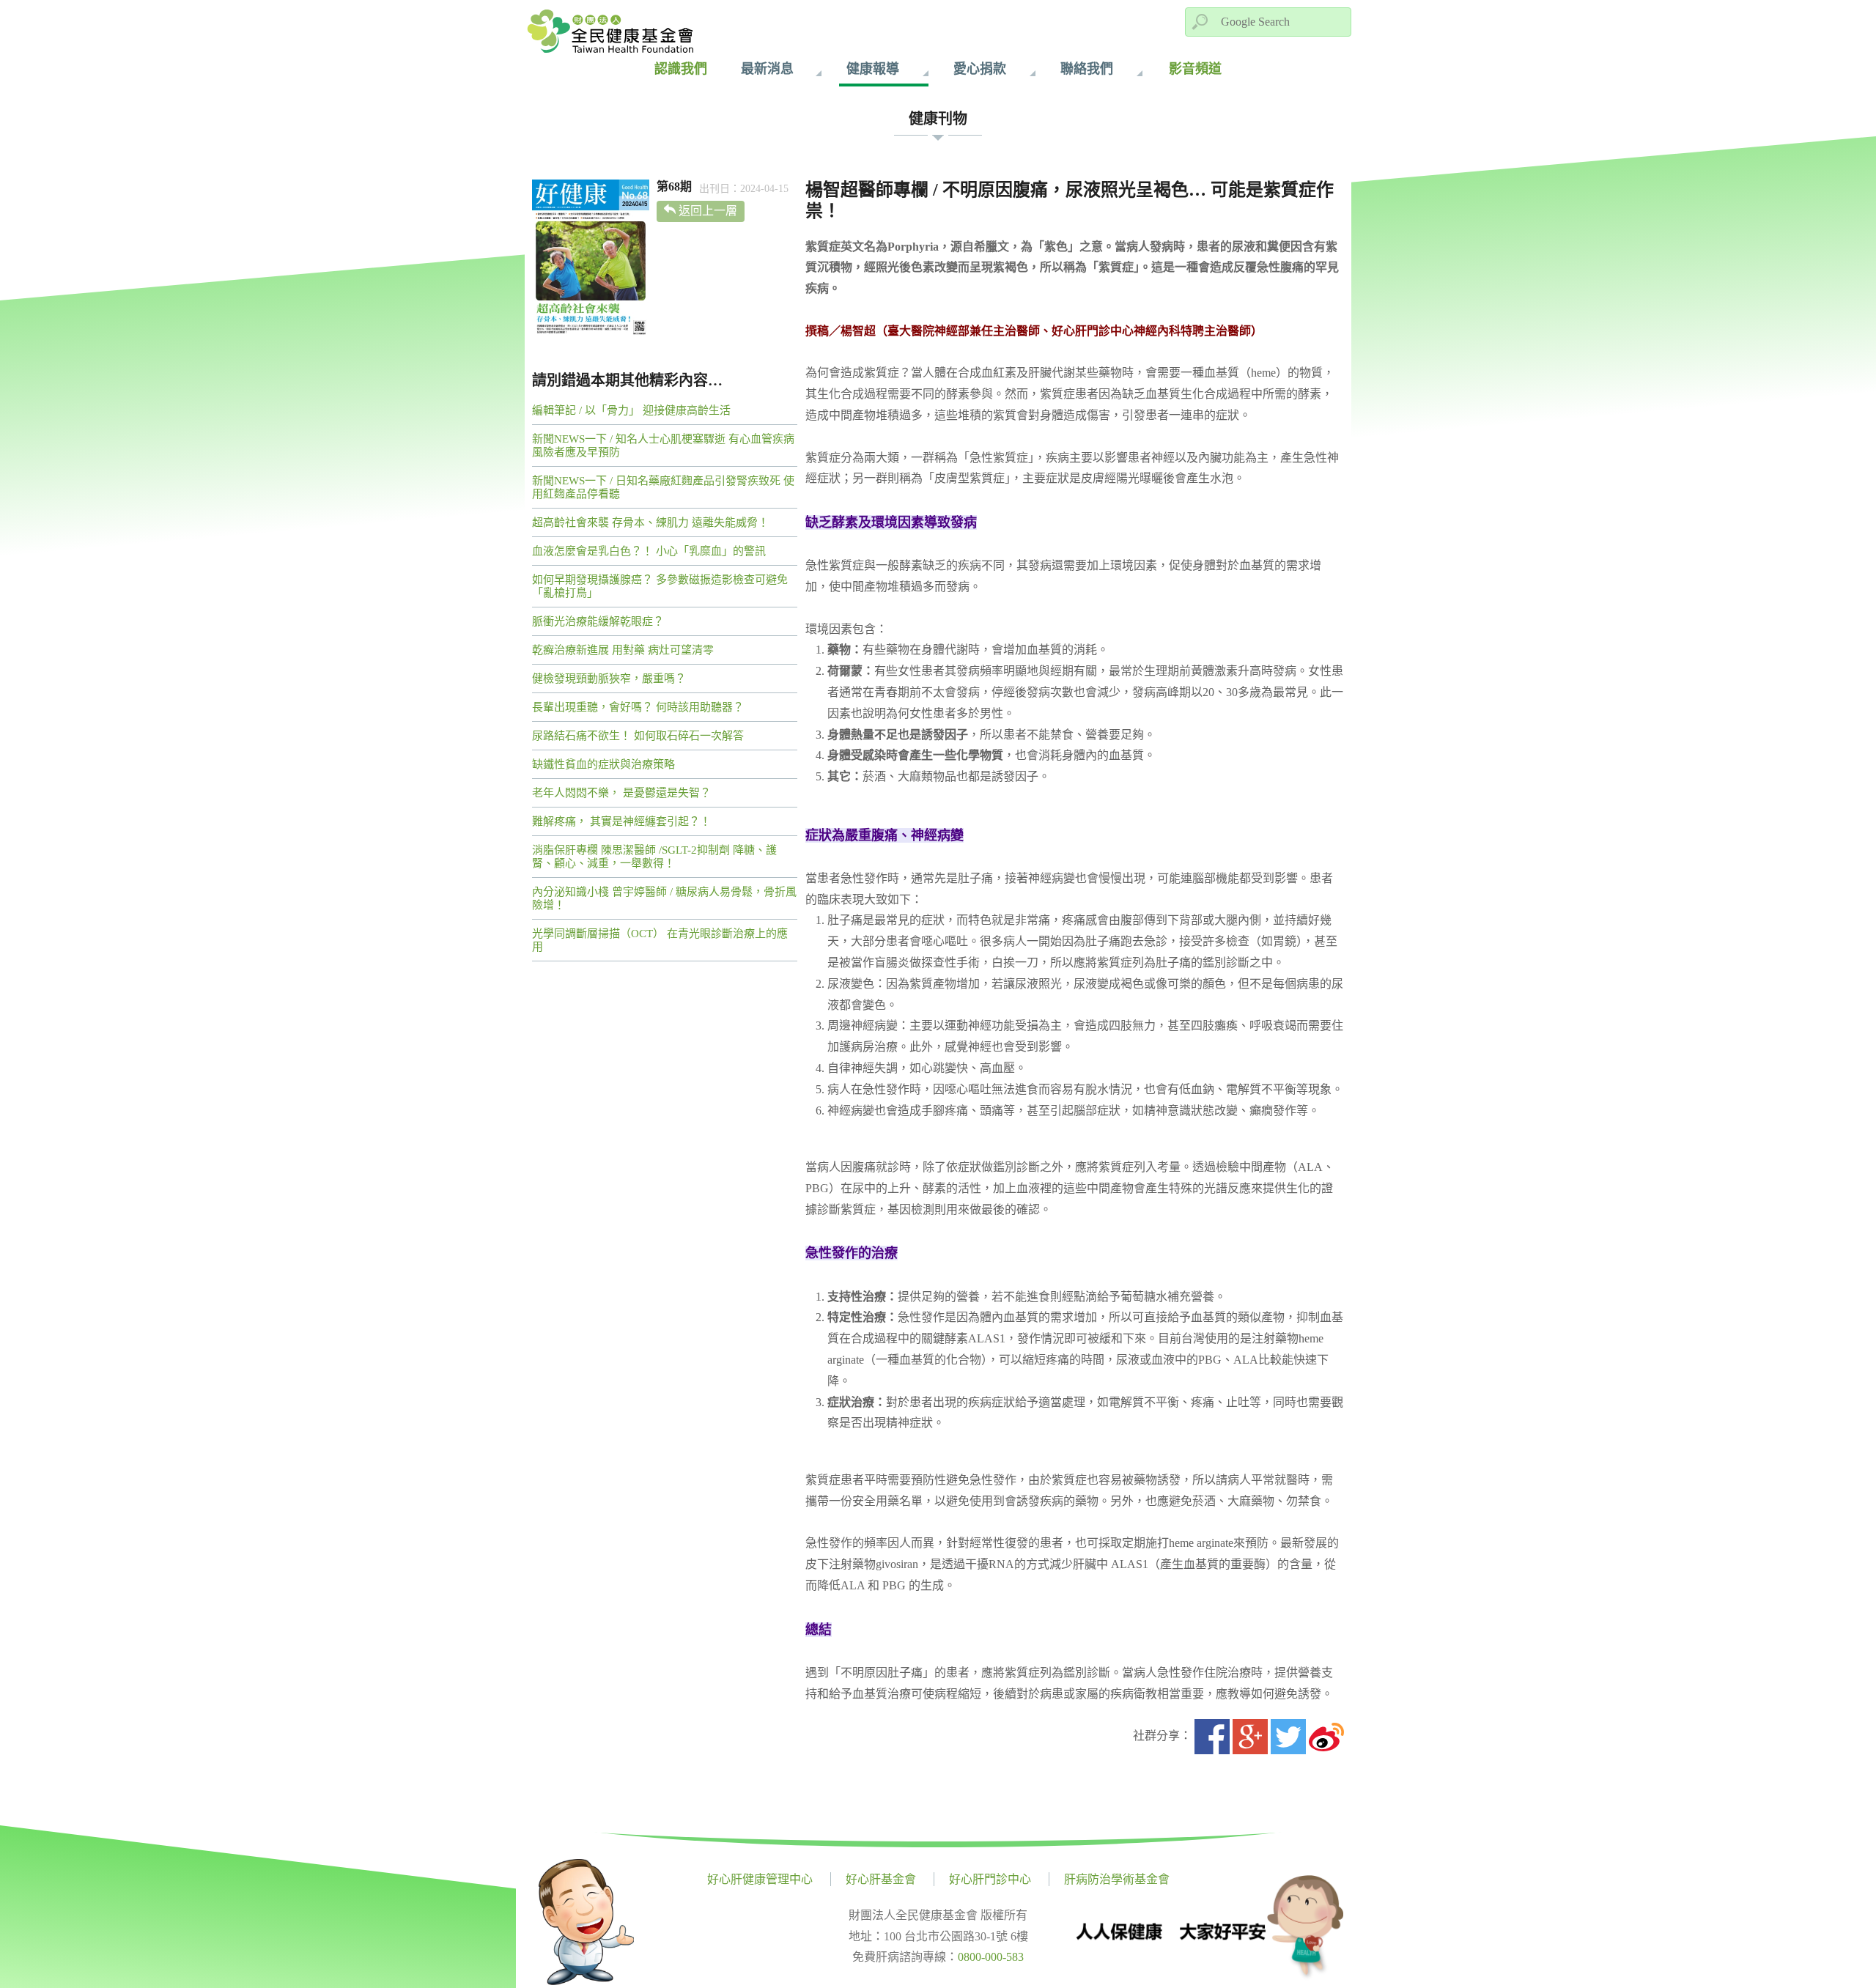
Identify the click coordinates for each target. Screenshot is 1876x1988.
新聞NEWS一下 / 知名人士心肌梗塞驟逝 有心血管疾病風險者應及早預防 (663, 446)
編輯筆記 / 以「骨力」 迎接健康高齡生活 (631, 410)
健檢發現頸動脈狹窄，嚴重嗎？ (609, 679)
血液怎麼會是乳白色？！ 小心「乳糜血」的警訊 (649, 551)
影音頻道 (1195, 69)
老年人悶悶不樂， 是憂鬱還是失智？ (621, 793)
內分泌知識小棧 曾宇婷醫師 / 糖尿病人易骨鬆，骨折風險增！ (664, 898)
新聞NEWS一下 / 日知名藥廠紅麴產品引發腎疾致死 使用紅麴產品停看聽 (663, 487)
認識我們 (681, 69)
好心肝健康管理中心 (760, 1879)
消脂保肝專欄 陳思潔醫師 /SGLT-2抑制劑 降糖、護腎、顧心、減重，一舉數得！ (654, 857)
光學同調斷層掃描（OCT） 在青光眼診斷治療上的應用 (660, 940)
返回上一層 (708, 211)
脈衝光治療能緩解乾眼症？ (598, 621)
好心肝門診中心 (990, 1879)
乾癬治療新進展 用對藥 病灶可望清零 (623, 650)
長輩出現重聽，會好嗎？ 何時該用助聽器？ (638, 707)
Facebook (1212, 1737)
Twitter (1288, 1737)
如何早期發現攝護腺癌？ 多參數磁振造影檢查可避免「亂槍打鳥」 (660, 586)
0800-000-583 (991, 1957)
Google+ (1250, 1737)
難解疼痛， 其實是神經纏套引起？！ (621, 821)
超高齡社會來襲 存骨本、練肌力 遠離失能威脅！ (650, 522)
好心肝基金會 (881, 1879)
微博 (1326, 1737)
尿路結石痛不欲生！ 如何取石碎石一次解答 (638, 736)
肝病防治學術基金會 (1117, 1879)
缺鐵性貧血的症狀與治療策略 (603, 764)
